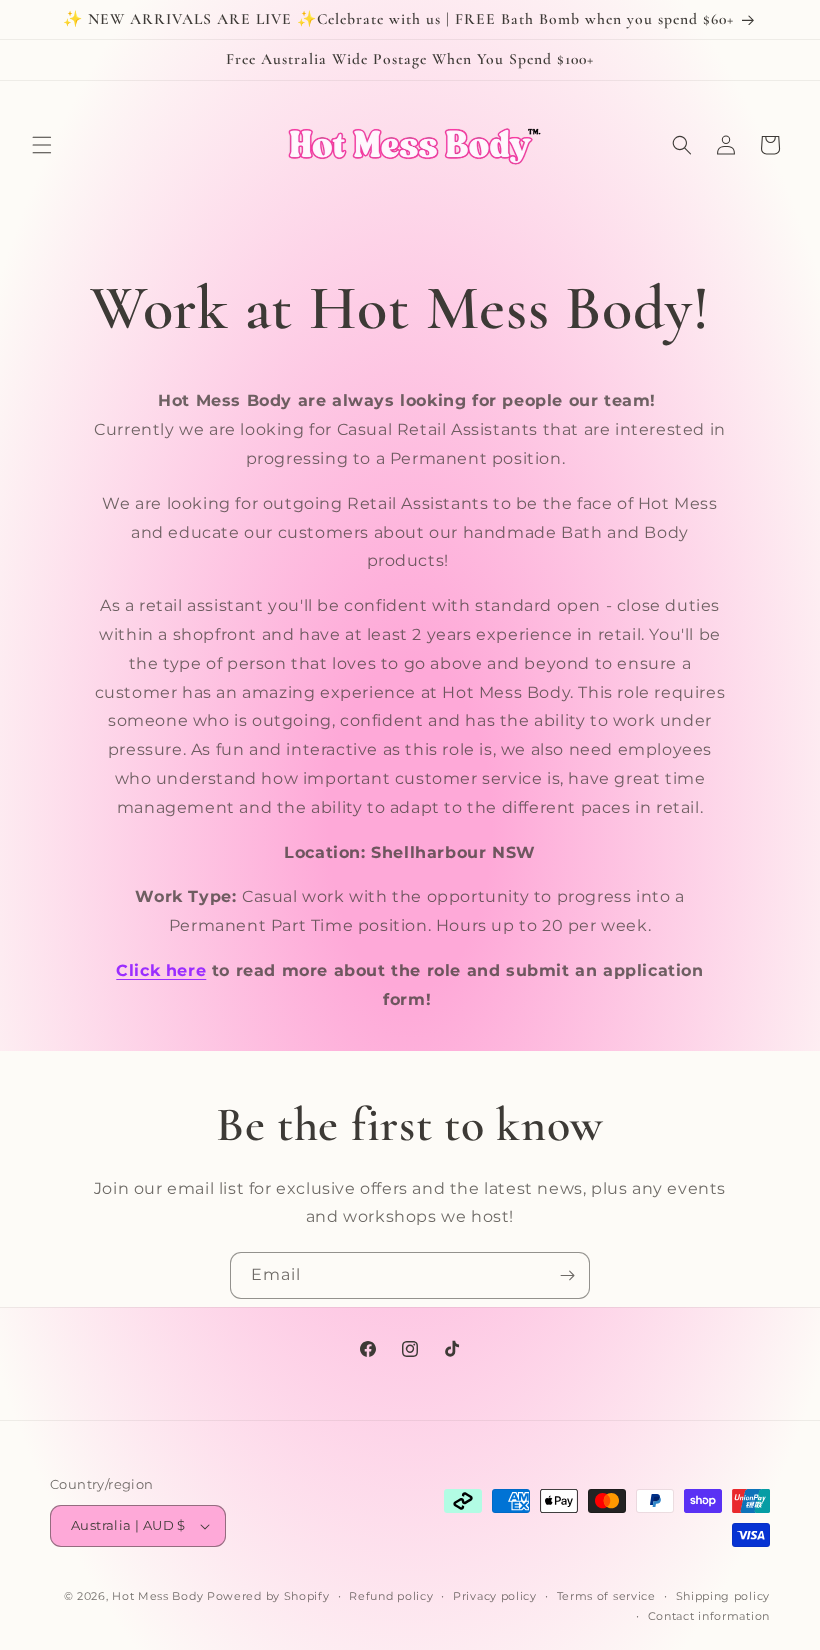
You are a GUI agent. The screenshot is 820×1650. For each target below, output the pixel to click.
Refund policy (391, 1596)
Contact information (709, 1616)
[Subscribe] (567, 1275)
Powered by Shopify (268, 1596)
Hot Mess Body (157, 1596)
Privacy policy (495, 1596)
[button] (42, 145)
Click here (161, 970)
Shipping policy (723, 1596)
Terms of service (606, 1596)
